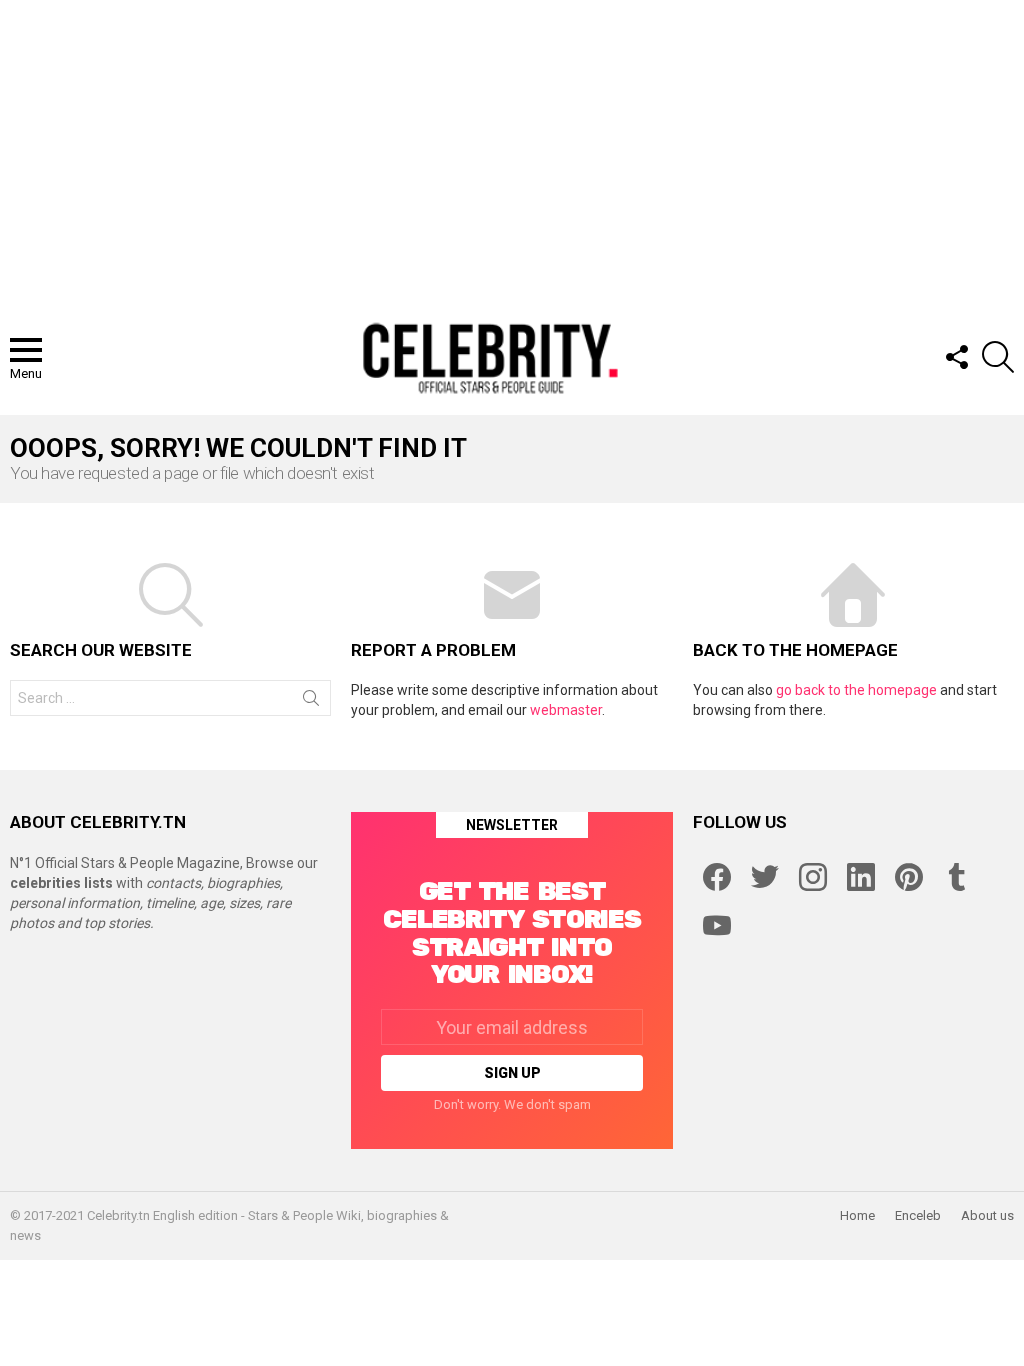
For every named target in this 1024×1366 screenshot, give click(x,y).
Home (857, 1215)
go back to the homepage (856, 690)
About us (987, 1215)
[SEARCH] (998, 357)
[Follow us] (956, 357)
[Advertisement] (512, 150)
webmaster (566, 710)
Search (311, 702)
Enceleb (918, 1215)
